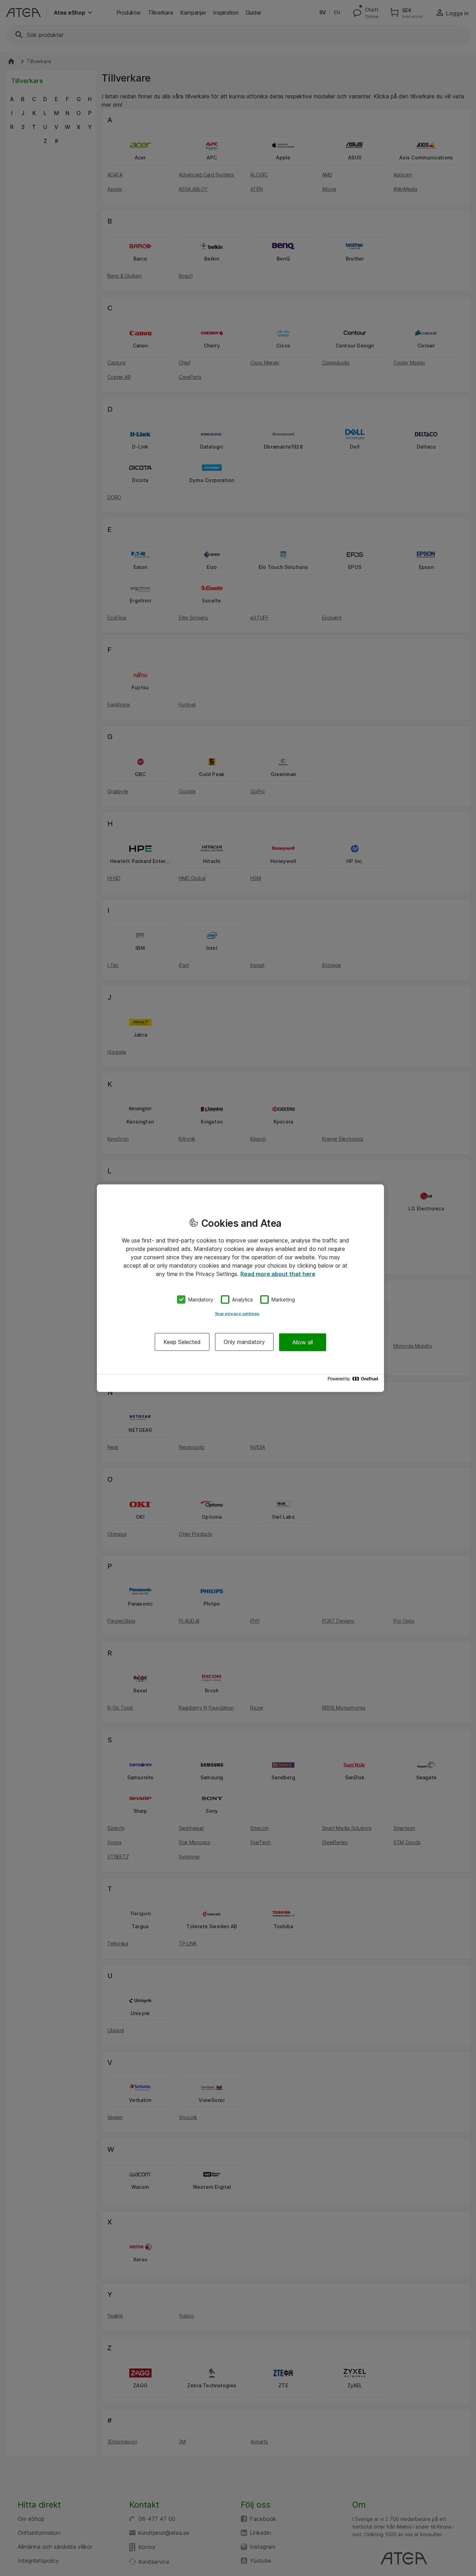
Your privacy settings (237, 1314)
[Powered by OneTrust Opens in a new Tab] (354, 1380)
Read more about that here (278, 1274)
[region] (240, 1288)
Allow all (303, 1342)
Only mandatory (244, 1342)
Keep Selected (182, 1342)
